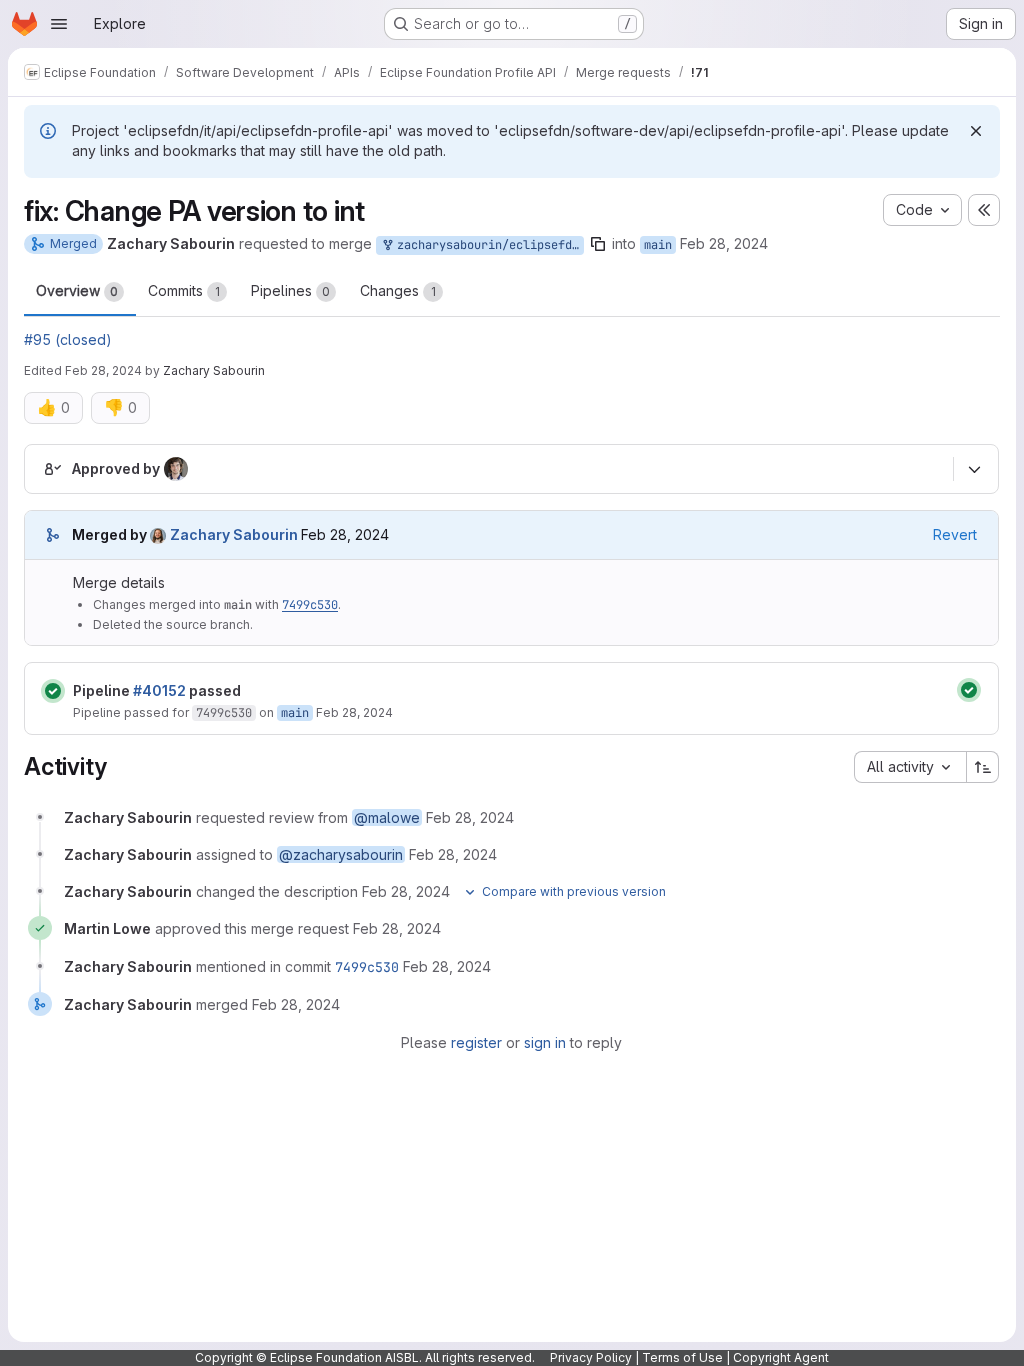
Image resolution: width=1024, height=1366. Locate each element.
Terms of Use (682, 1357)
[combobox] (910, 767)
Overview (77, 290)
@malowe (387, 817)
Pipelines (290, 290)
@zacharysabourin (341, 854)
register (476, 1042)
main (658, 245)
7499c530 (310, 605)
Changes (398, 290)
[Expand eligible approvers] (974, 470)
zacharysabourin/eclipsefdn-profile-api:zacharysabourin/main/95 (487, 245)
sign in (545, 1042)
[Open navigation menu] (59, 24)
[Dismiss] (976, 131)
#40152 (159, 690)
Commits (184, 290)
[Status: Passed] (53, 691)
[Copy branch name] (598, 244)
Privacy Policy (591, 1357)
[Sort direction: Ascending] (983, 767)
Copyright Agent (781, 1357)
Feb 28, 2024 (724, 243)
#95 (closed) (68, 339)
